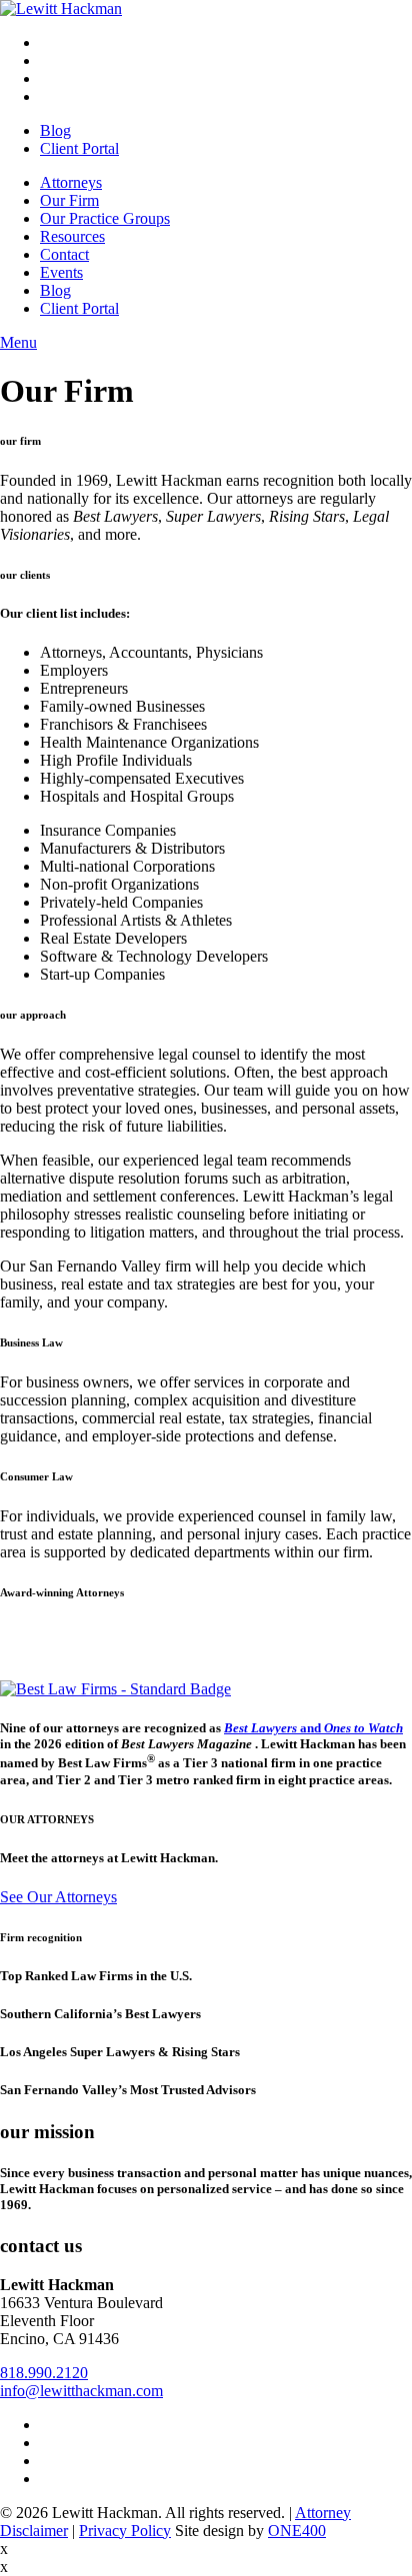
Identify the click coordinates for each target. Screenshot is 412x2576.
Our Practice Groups (105, 218)
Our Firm (69, 200)
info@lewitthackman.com (81, 2391)
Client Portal (79, 148)
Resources (72, 236)
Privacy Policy (125, 2531)
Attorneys (71, 182)
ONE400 (297, 2531)
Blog (55, 130)
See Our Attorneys (58, 1897)
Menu (18, 342)
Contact (64, 254)
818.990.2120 (44, 2373)
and (313, 1728)
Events (61, 272)
